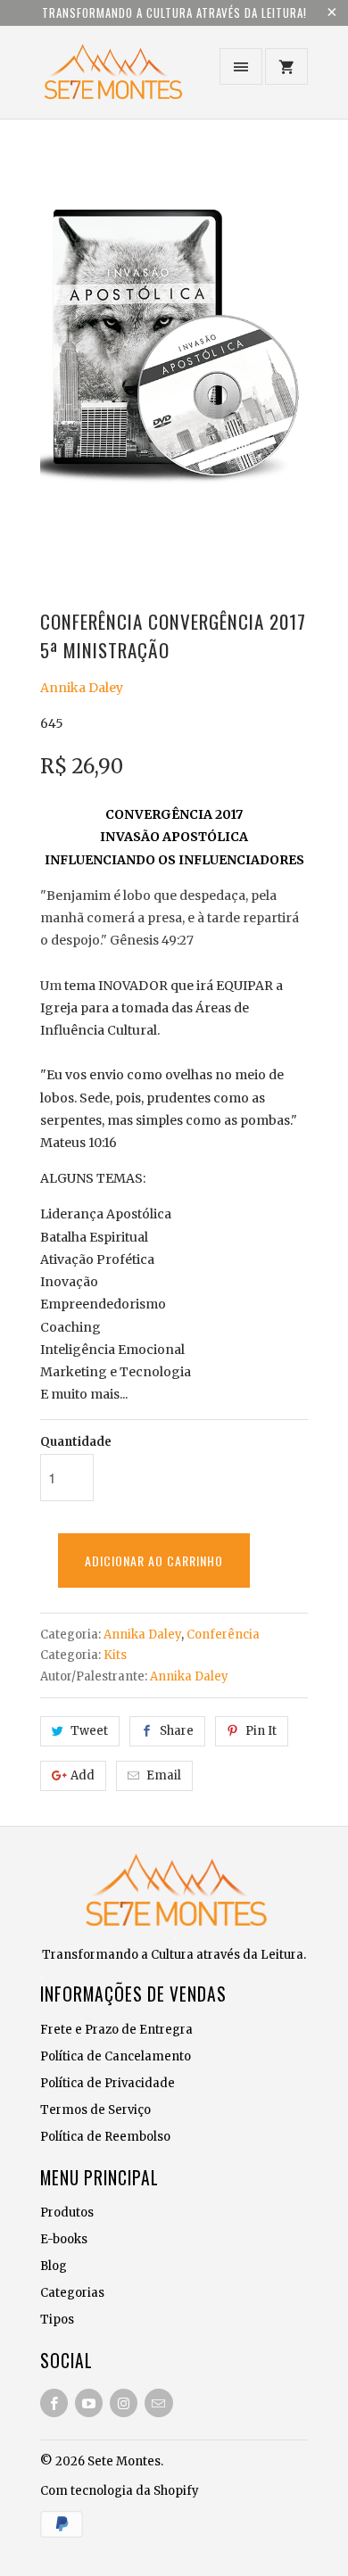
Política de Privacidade (108, 2083)
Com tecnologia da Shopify (120, 2491)
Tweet (89, 1731)
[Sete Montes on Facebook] (54, 2403)
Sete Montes (124, 2461)
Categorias (72, 2293)
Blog (54, 2266)
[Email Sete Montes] (158, 2403)
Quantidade (76, 1442)
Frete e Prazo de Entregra (116, 2030)
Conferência (223, 1635)
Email (164, 1775)
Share (177, 1731)
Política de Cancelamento (116, 2056)
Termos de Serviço (95, 2110)
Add (83, 1775)
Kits (115, 1655)
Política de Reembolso (105, 2137)
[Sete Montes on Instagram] (124, 2403)
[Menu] (241, 66)
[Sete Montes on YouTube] (89, 2403)
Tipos (57, 2320)
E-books (64, 2239)
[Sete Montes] (112, 79)
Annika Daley (82, 688)
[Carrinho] (286, 66)
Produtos (67, 2213)
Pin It (261, 1731)
